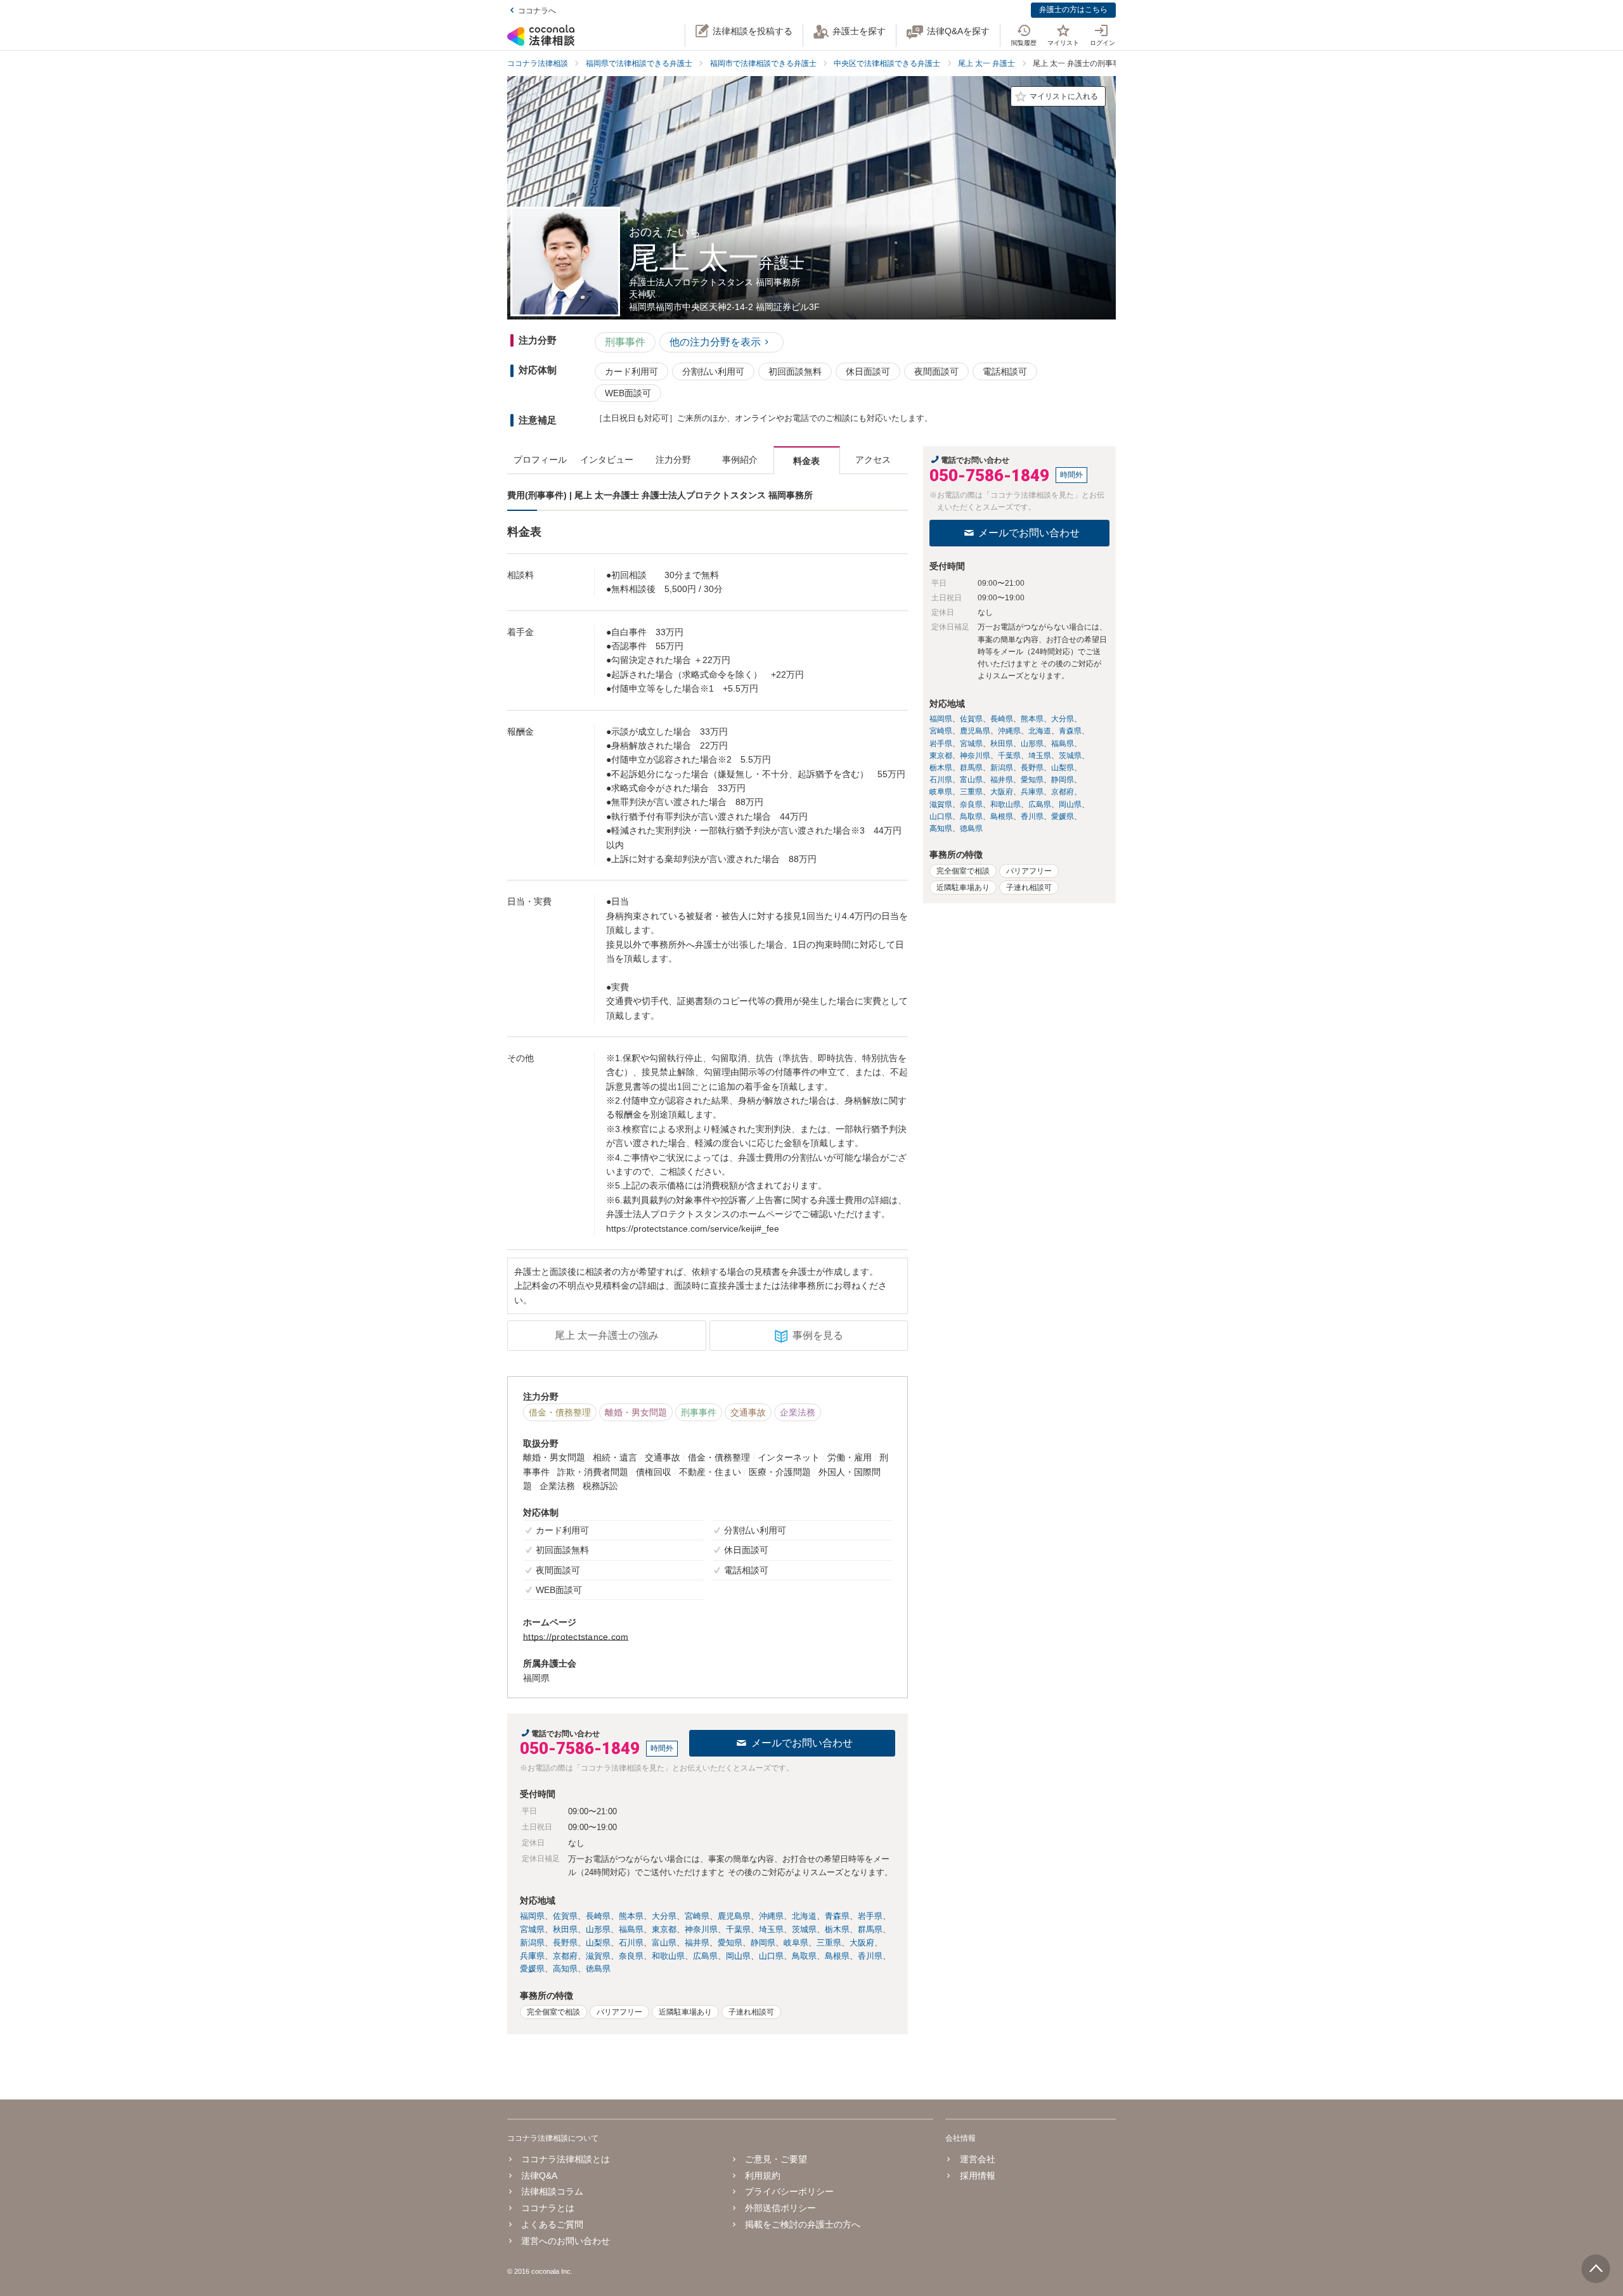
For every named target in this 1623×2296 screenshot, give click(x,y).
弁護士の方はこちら (1073, 10)
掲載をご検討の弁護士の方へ (803, 2224)
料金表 (806, 461)
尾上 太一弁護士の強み (607, 1335)
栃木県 (837, 1929)
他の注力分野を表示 (715, 342)
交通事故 (748, 1412)
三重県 (829, 1943)
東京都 (664, 1929)
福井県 (697, 1943)
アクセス (873, 460)
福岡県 (532, 1916)
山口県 (771, 1956)
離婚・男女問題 (636, 1412)
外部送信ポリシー (780, 2208)
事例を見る (818, 1335)
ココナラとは (548, 2208)
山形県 (598, 1929)
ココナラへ (537, 11)
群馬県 (870, 1929)
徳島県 (598, 1969)
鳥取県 (804, 1956)
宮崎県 (697, 1916)
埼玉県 (771, 1929)
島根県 (837, 1956)
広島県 (705, 1956)
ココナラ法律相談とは (566, 2159)
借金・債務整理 (560, 1412)
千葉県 (738, 1929)
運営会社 (977, 2159)
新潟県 (532, 1943)
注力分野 (673, 460)
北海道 (804, 1916)
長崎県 (598, 1916)
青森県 (837, 1916)
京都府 (565, 1956)
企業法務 (798, 1412)
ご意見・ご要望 (776, 2159)
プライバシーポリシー (789, 2191)
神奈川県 (701, 1929)
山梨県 (598, 1943)
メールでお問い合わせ (802, 1743)
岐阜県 (796, 1943)
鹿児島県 (734, 1916)
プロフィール (540, 460)
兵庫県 (532, 1956)
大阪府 (862, 1943)
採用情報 (977, 2176)
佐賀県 (565, 1916)
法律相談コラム (552, 2191)
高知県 (565, 1969)
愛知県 (730, 1943)
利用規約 (763, 2176)
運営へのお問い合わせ (566, 2241)
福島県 (631, 1929)
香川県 (870, 1956)
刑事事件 (625, 342)
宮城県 (532, 1929)
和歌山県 (668, 1956)
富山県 (664, 1943)
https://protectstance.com (576, 1637)
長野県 (565, 1943)
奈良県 (631, 1956)
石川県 (631, 1943)
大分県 (664, 1916)
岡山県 (738, 1956)
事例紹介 (740, 460)
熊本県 (631, 1916)
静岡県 (763, 1943)
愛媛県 (532, 1969)
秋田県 (565, 1929)
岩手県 (870, 1916)
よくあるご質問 (552, 2224)
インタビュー (607, 460)
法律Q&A (539, 2176)
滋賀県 (598, 1956)
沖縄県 (771, 1916)
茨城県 (804, 1929)
